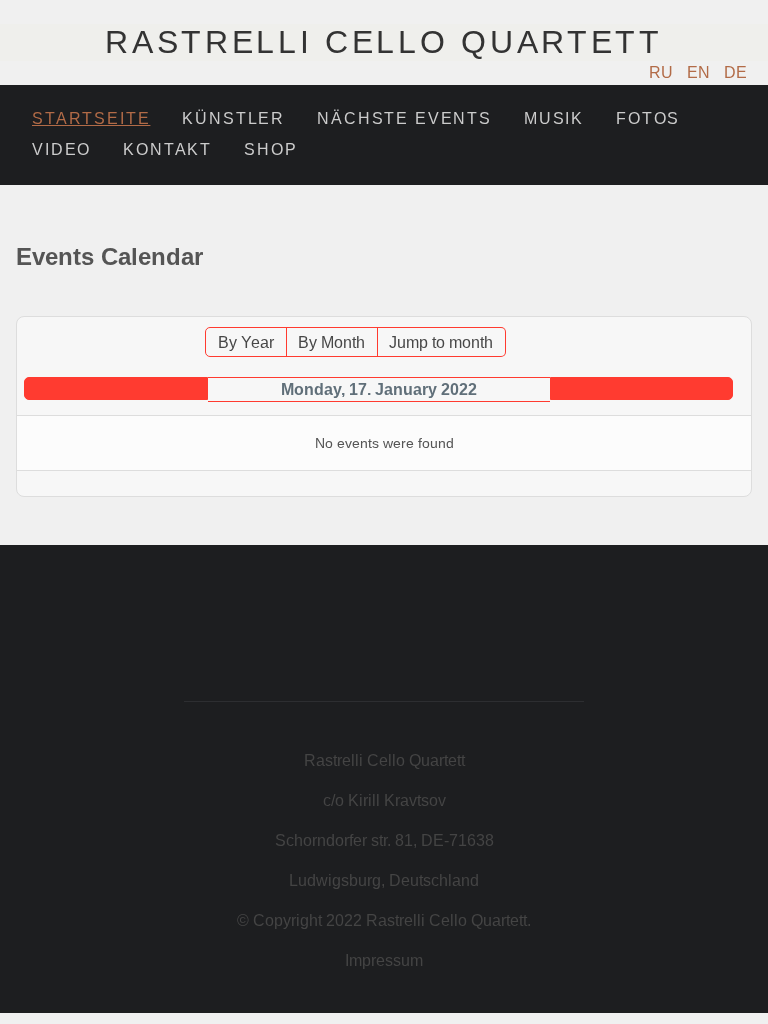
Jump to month (441, 342)
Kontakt (167, 149)
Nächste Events (404, 118)
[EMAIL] (740, 306)
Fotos (648, 118)
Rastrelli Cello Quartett (383, 42)
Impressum (384, 960)
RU (663, 72)
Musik (554, 118)
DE (735, 72)
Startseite (91, 118)
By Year (246, 342)
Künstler (233, 118)
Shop (270, 149)
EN (700, 72)
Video (61, 149)
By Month (331, 342)
